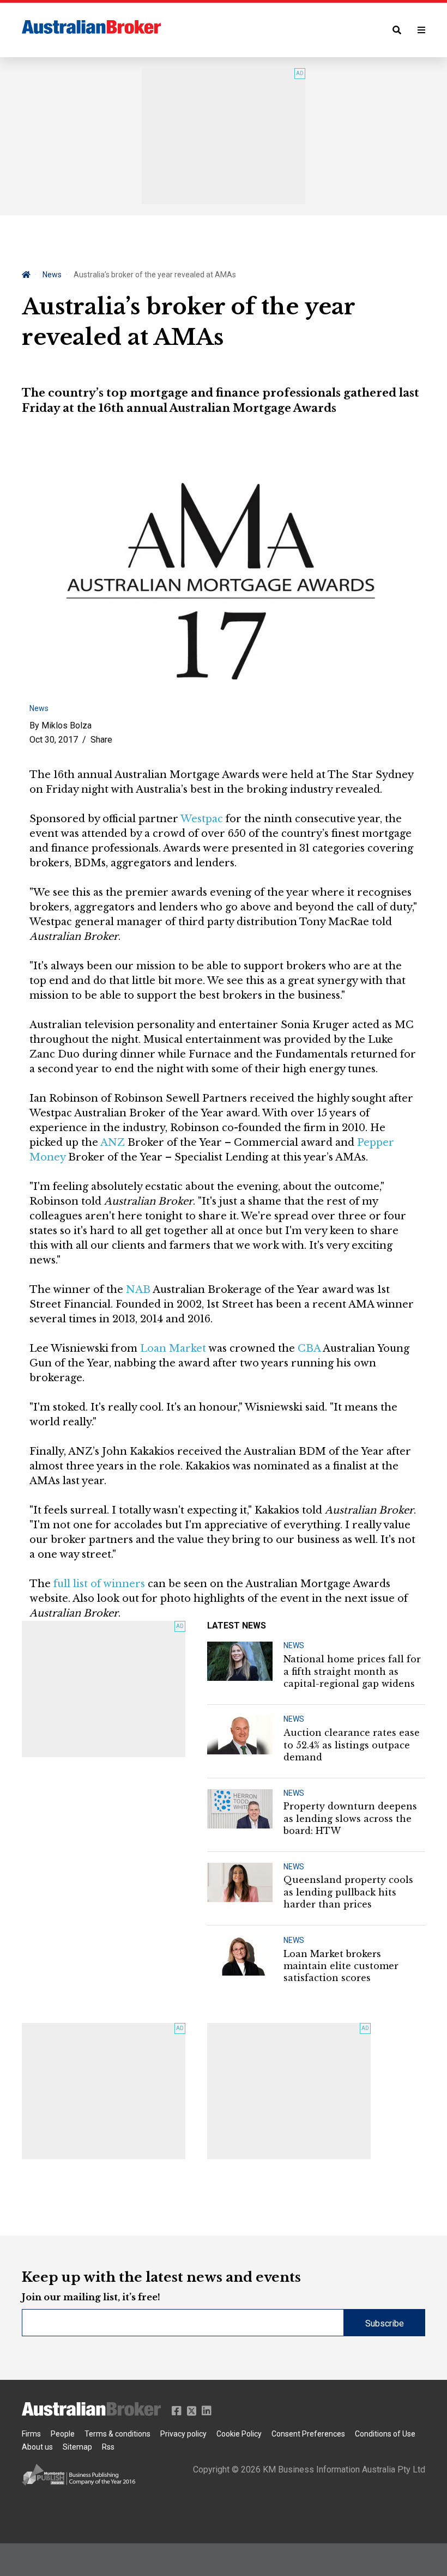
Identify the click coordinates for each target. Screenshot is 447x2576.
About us (37, 2447)
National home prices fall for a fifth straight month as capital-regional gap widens (352, 1671)
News (52, 275)
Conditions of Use (385, 2434)
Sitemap (77, 2447)
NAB (138, 1290)
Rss (108, 2447)
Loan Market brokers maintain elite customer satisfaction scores (341, 1966)
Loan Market (173, 1348)
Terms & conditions (117, 2434)
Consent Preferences (308, 2434)
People (63, 2434)
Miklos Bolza (67, 725)
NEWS (294, 1645)
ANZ (113, 1143)
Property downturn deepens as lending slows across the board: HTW (350, 1818)
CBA (309, 1348)
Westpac (202, 819)
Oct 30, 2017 (54, 740)
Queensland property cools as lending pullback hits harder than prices (348, 1892)
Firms (31, 2434)
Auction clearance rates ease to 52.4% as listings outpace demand (352, 1745)
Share (101, 740)
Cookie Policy (239, 2434)
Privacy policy (183, 2434)
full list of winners (99, 1584)
